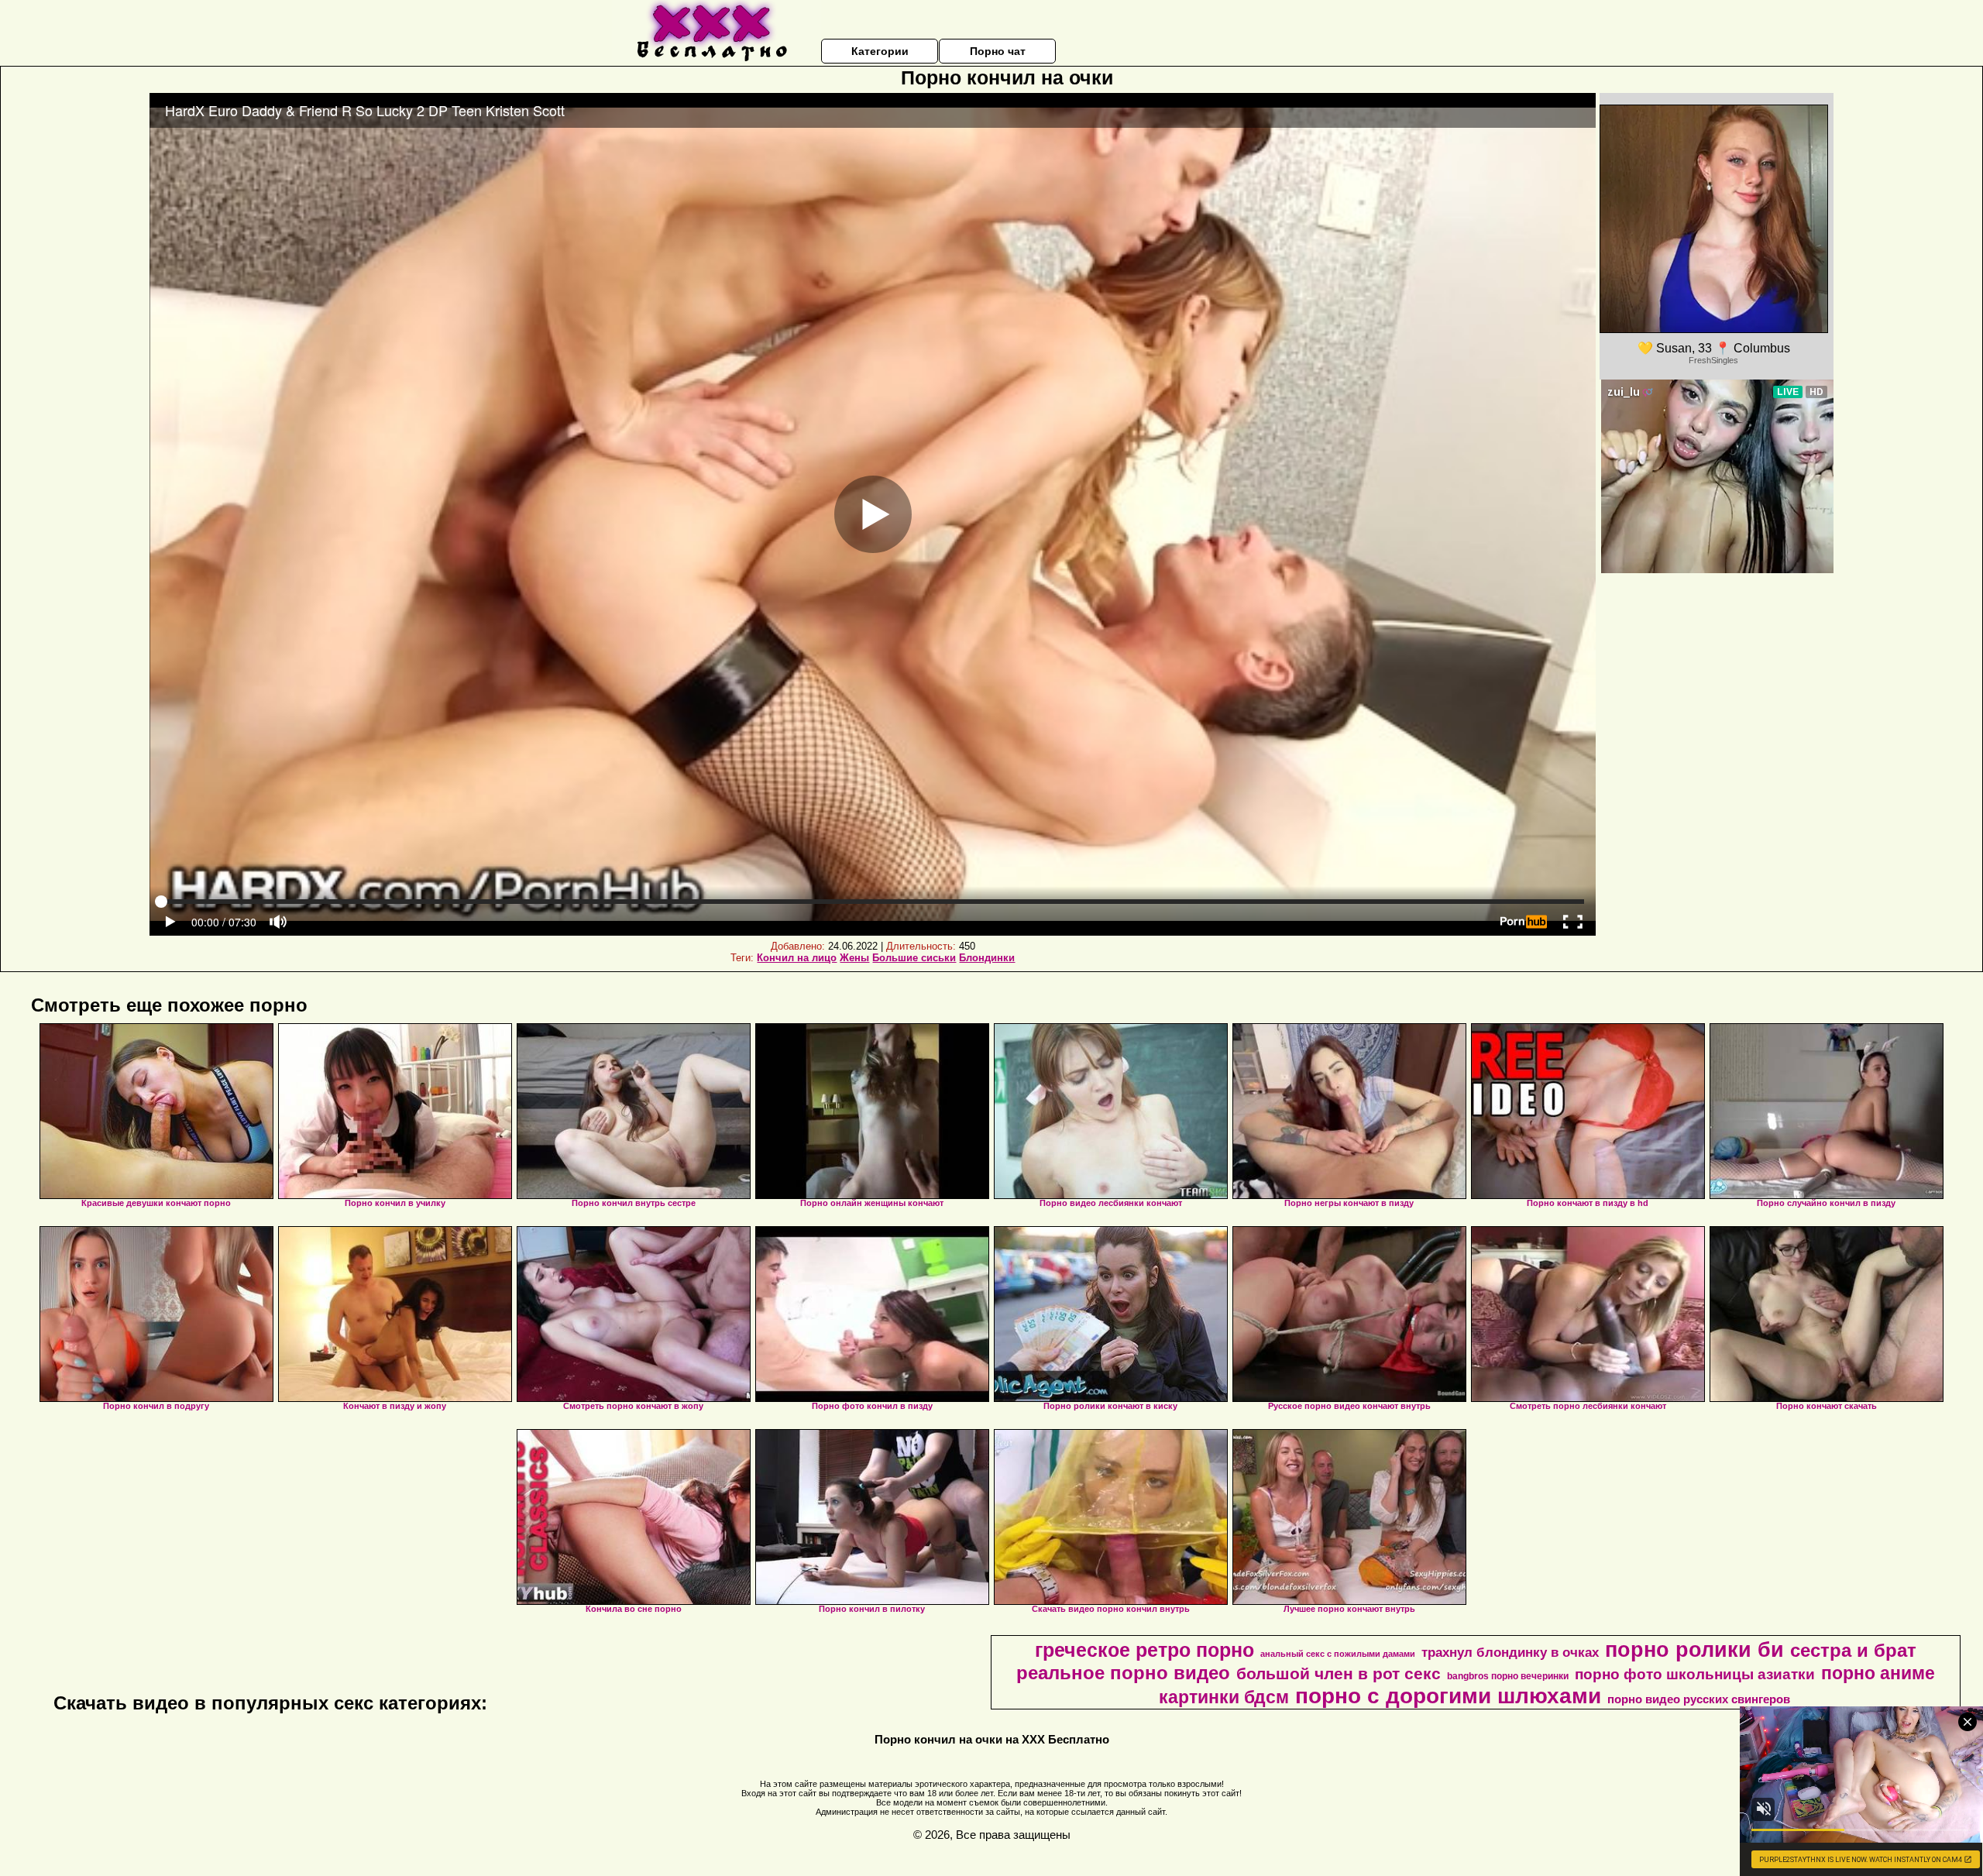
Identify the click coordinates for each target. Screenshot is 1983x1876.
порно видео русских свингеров (1699, 1699)
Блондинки (987, 958)
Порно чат (998, 51)
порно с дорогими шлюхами (1448, 1696)
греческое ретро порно (1144, 1650)
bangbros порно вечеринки (1508, 1676)
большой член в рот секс (1339, 1674)
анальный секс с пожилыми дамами (1338, 1654)
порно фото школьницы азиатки (1695, 1674)
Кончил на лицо (797, 958)
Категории (880, 51)
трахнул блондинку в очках (1510, 1652)
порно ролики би (1694, 1650)
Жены (854, 958)
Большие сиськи (914, 958)
